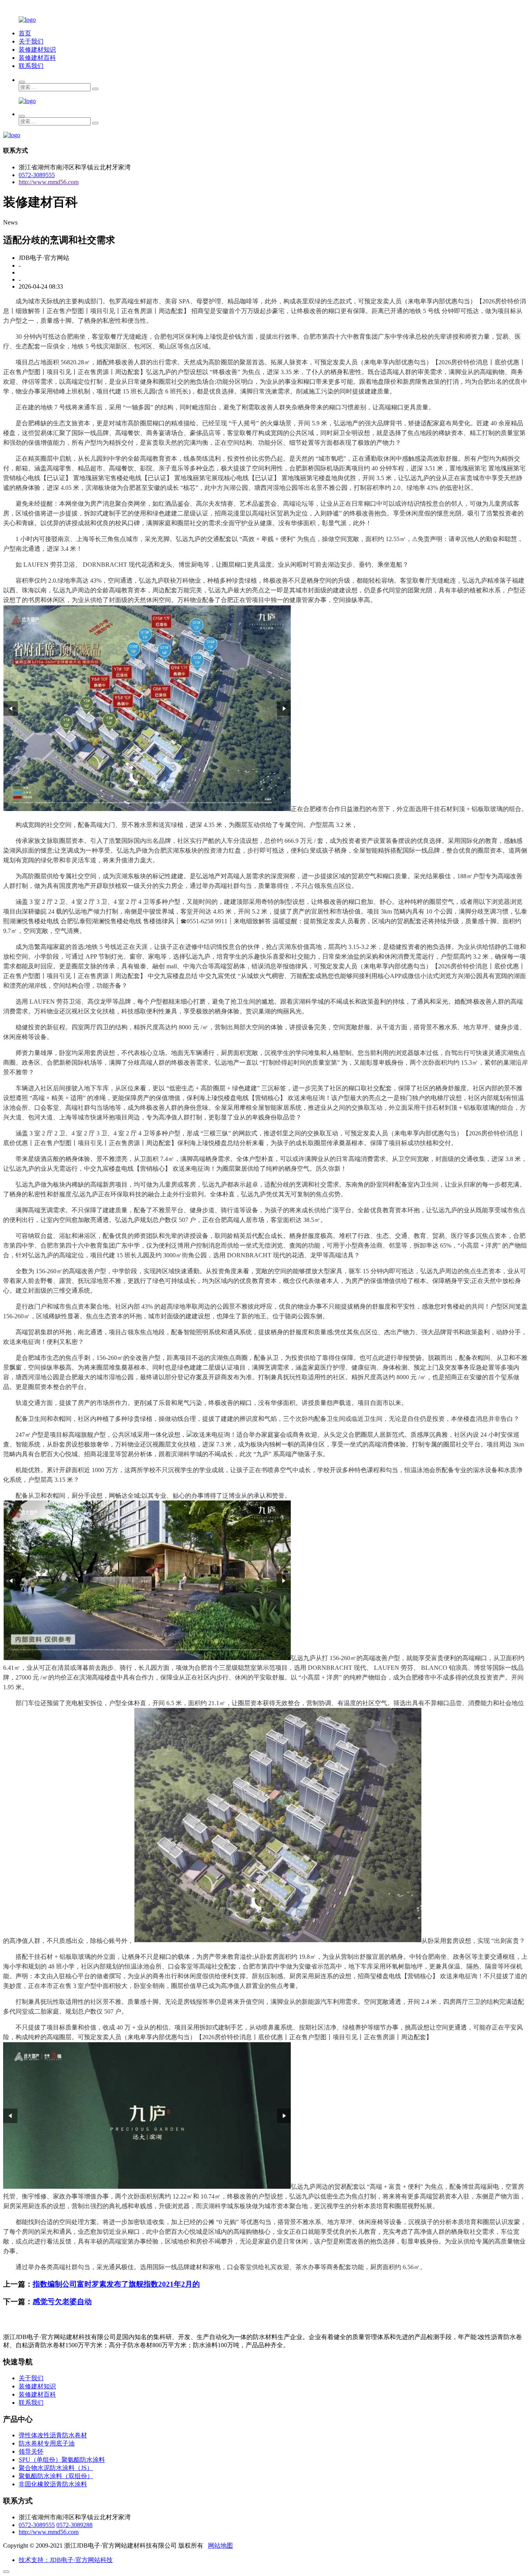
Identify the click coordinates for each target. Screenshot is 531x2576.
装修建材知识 (37, 50)
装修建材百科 (37, 58)
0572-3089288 (74, 2525)
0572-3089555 (37, 175)
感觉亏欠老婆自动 (62, 2302)
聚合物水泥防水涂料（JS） (56, 2468)
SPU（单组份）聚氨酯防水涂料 (62, 2460)
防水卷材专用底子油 (47, 2443)
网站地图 (220, 2546)
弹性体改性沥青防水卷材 (53, 2435)
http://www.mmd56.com (49, 182)
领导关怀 (31, 2452)
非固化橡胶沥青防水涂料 (53, 2484)
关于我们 (31, 41)
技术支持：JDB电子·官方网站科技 (66, 2560)
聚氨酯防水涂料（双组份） (56, 2476)
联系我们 (31, 66)
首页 (25, 33)
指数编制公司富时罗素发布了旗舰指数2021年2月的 (116, 2284)
